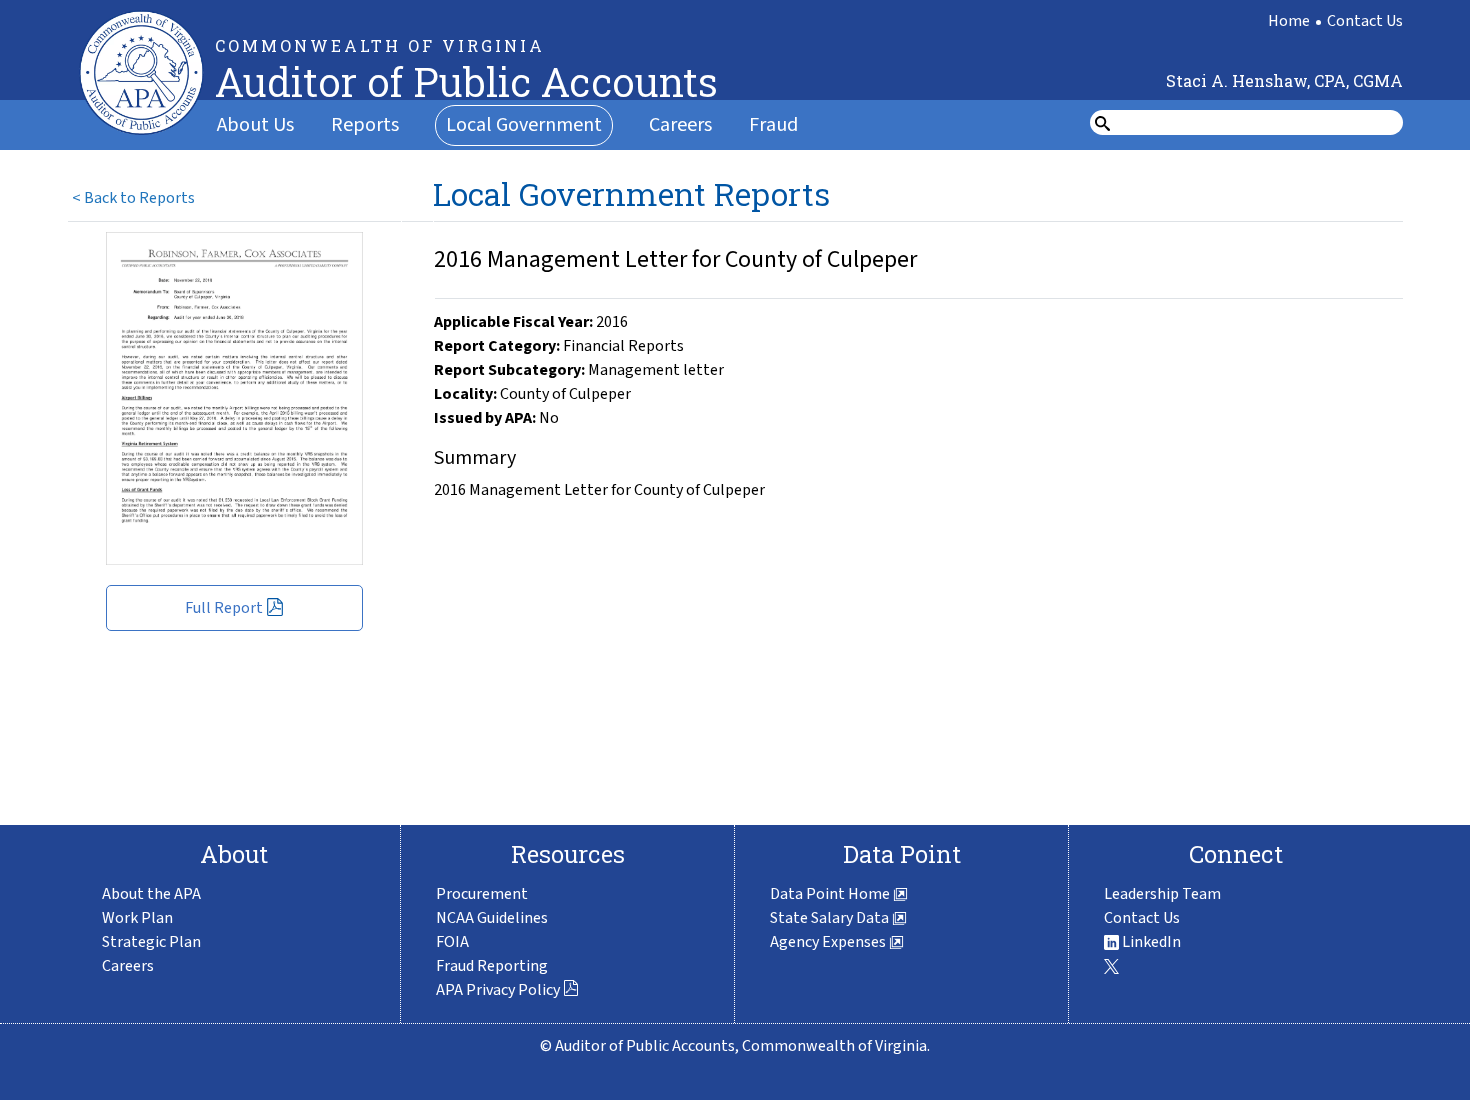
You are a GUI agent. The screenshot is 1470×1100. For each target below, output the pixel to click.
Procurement (482, 894)
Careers (680, 125)
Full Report (224, 608)
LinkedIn (1150, 942)
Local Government (524, 125)
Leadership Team (1162, 894)
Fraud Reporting (492, 966)
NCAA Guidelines (492, 918)
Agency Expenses (829, 942)
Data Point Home (831, 894)
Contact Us (1365, 21)
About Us (255, 125)
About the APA (151, 894)
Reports (365, 125)
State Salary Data (831, 918)
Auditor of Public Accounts (466, 81)
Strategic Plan (151, 942)
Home (1289, 21)
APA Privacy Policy (498, 990)
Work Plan (137, 918)
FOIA (452, 942)
